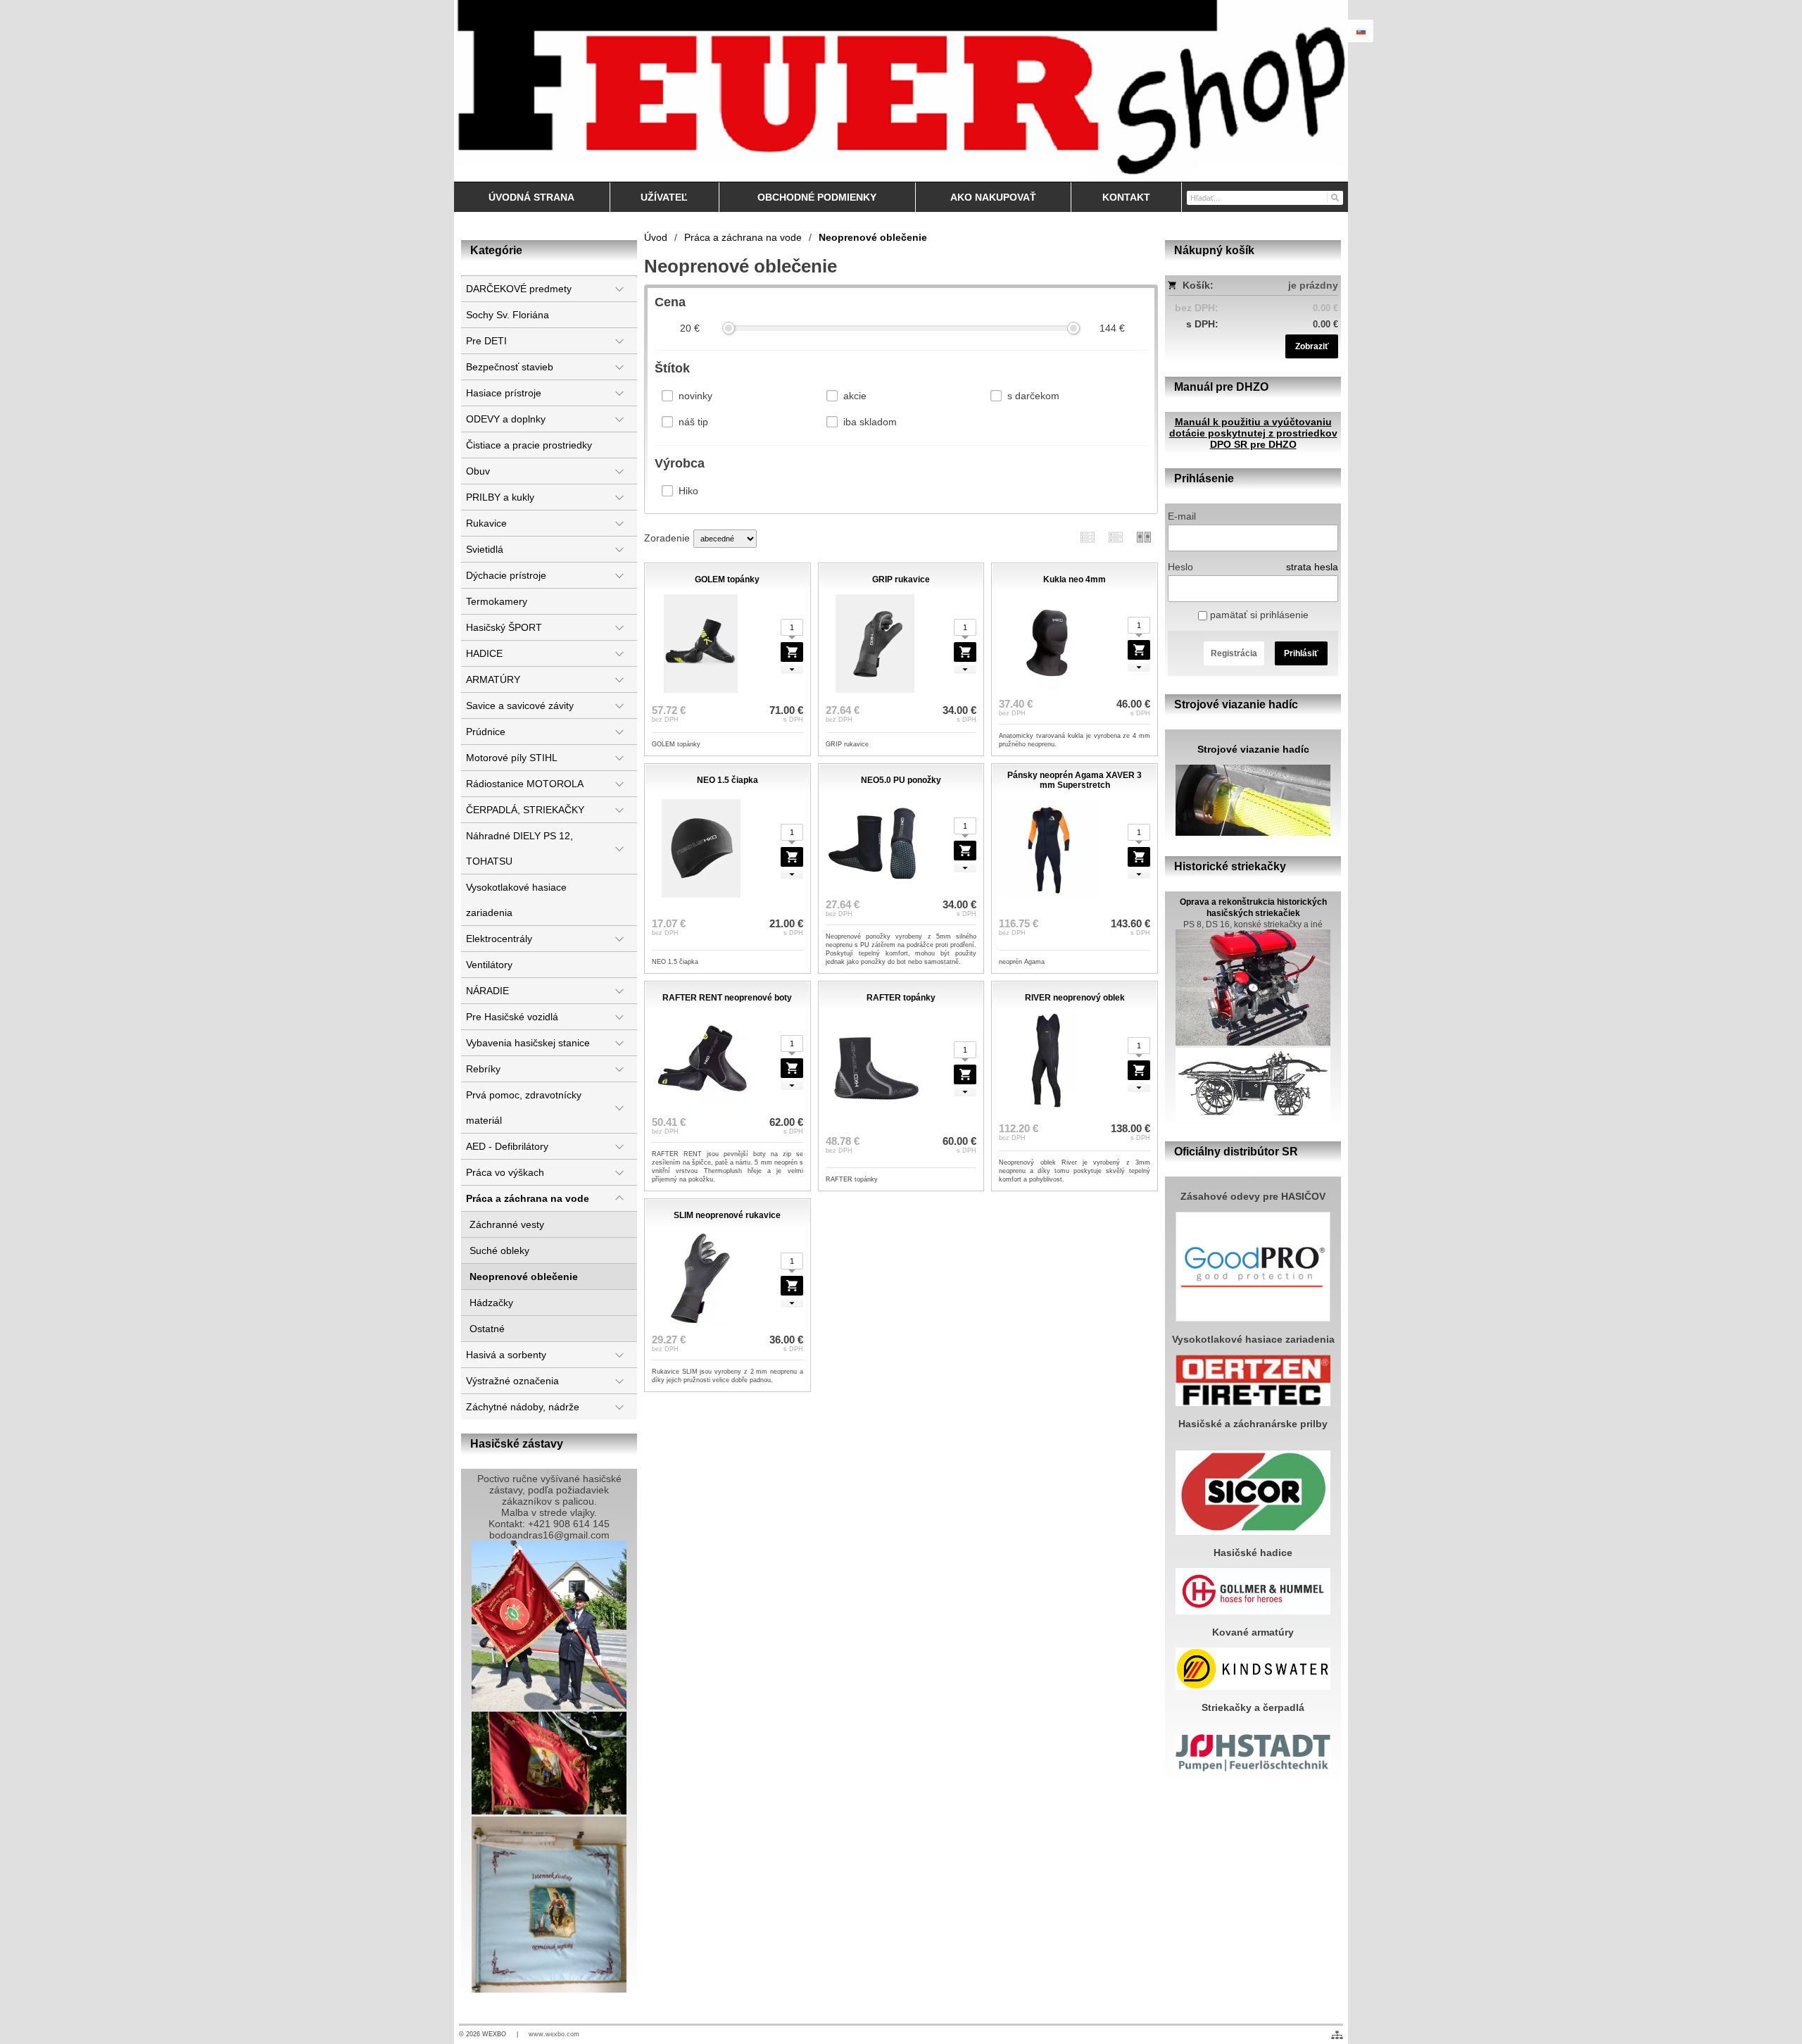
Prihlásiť (1301, 653)
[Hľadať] (1334, 197)
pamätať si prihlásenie (1258, 615)
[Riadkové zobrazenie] (1088, 537)
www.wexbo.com (554, 2034)
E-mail (1182, 516)
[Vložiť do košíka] (1139, 650)
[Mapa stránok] (1337, 2035)
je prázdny (1313, 285)
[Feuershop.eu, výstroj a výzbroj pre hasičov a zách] (901, 91)
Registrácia (1234, 653)
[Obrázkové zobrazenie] (1144, 537)
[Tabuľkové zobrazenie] (1116, 537)
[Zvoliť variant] (792, 652)
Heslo (1180, 567)
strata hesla (1312, 567)
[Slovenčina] (1361, 31)
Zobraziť (1312, 346)
